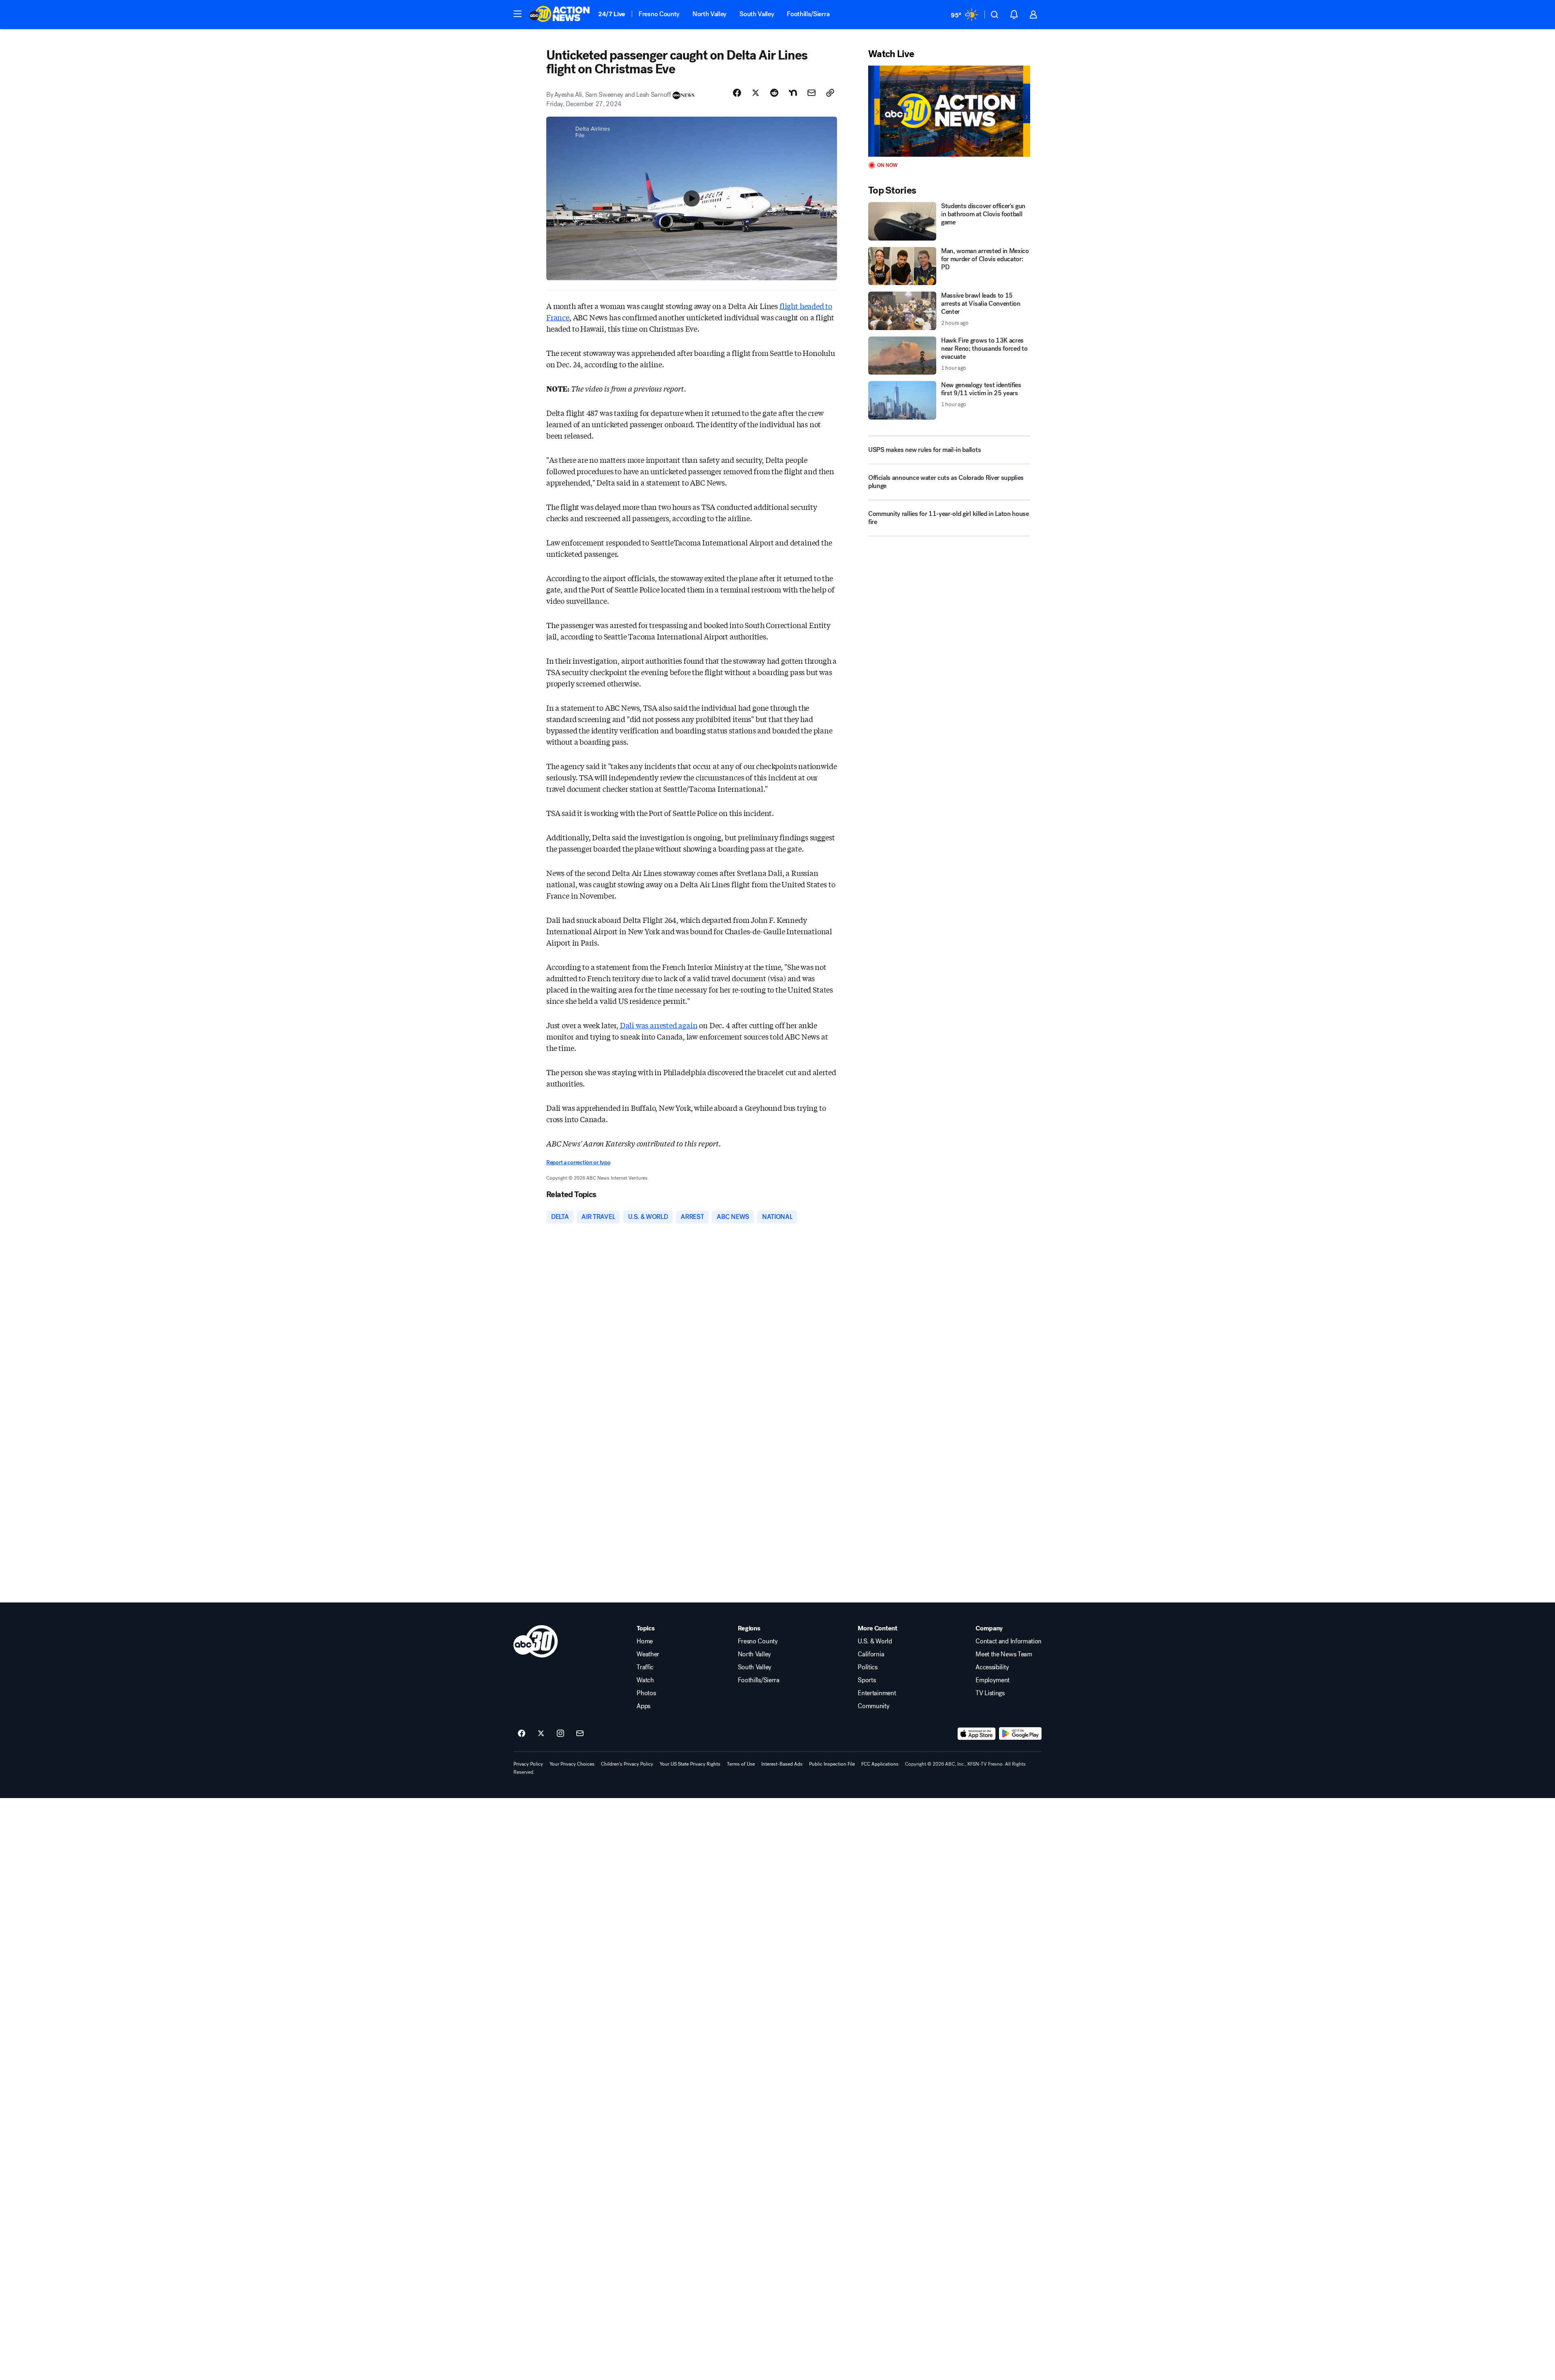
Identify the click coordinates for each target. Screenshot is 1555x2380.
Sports (867, 1680)
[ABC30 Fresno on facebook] (522, 1734)
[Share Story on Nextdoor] (793, 93)
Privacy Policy (528, 1764)
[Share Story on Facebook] (737, 93)
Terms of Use (741, 1764)
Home (645, 1641)
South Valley (757, 14)
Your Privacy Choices (572, 1764)
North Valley (709, 14)
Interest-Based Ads (782, 1764)
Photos (646, 1693)
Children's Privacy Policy (627, 1764)
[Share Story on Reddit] (774, 93)
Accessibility (992, 1667)
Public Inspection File (832, 1764)
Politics (867, 1667)
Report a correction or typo (578, 1162)
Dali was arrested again (659, 1025)
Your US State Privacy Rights (690, 1764)
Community (873, 1706)
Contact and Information (1009, 1641)
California (871, 1654)
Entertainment (877, 1693)
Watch (645, 1680)
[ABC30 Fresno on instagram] (560, 1734)
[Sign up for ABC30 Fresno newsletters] (580, 1734)
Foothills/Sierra (808, 14)
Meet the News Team (1004, 1654)
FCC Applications (880, 1764)
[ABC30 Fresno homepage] (560, 15)
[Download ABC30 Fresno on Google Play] (1020, 1734)
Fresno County (659, 14)
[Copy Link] (830, 93)
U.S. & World (875, 1641)
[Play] (949, 111)
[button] (518, 14)
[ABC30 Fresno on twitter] (541, 1734)
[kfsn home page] (536, 1641)
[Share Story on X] (756, 93)
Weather (648, 1654)
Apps (643, 1706)
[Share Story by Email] (812, 93)
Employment (993, 1680)
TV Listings (990, 1693)
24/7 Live (612, 14)
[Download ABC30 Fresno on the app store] (977, 1734)
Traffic (645, 1667)
